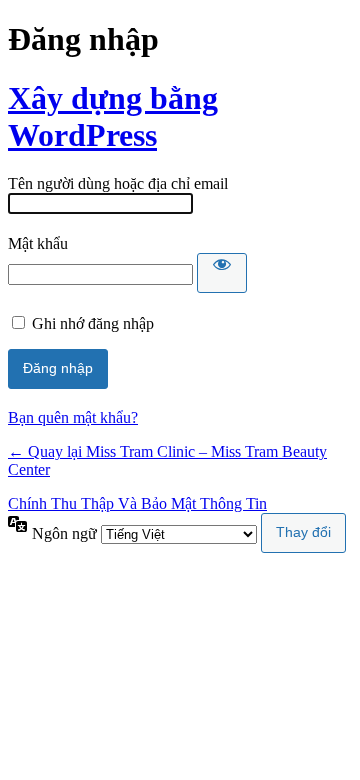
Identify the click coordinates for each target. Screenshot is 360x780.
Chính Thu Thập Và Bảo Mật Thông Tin (137, 503)
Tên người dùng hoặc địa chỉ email (118, 183)
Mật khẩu (38, 243)
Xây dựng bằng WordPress (113, 116)
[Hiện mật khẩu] (222, 273)
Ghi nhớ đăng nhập (93, 323)
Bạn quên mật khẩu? (73, 417)
